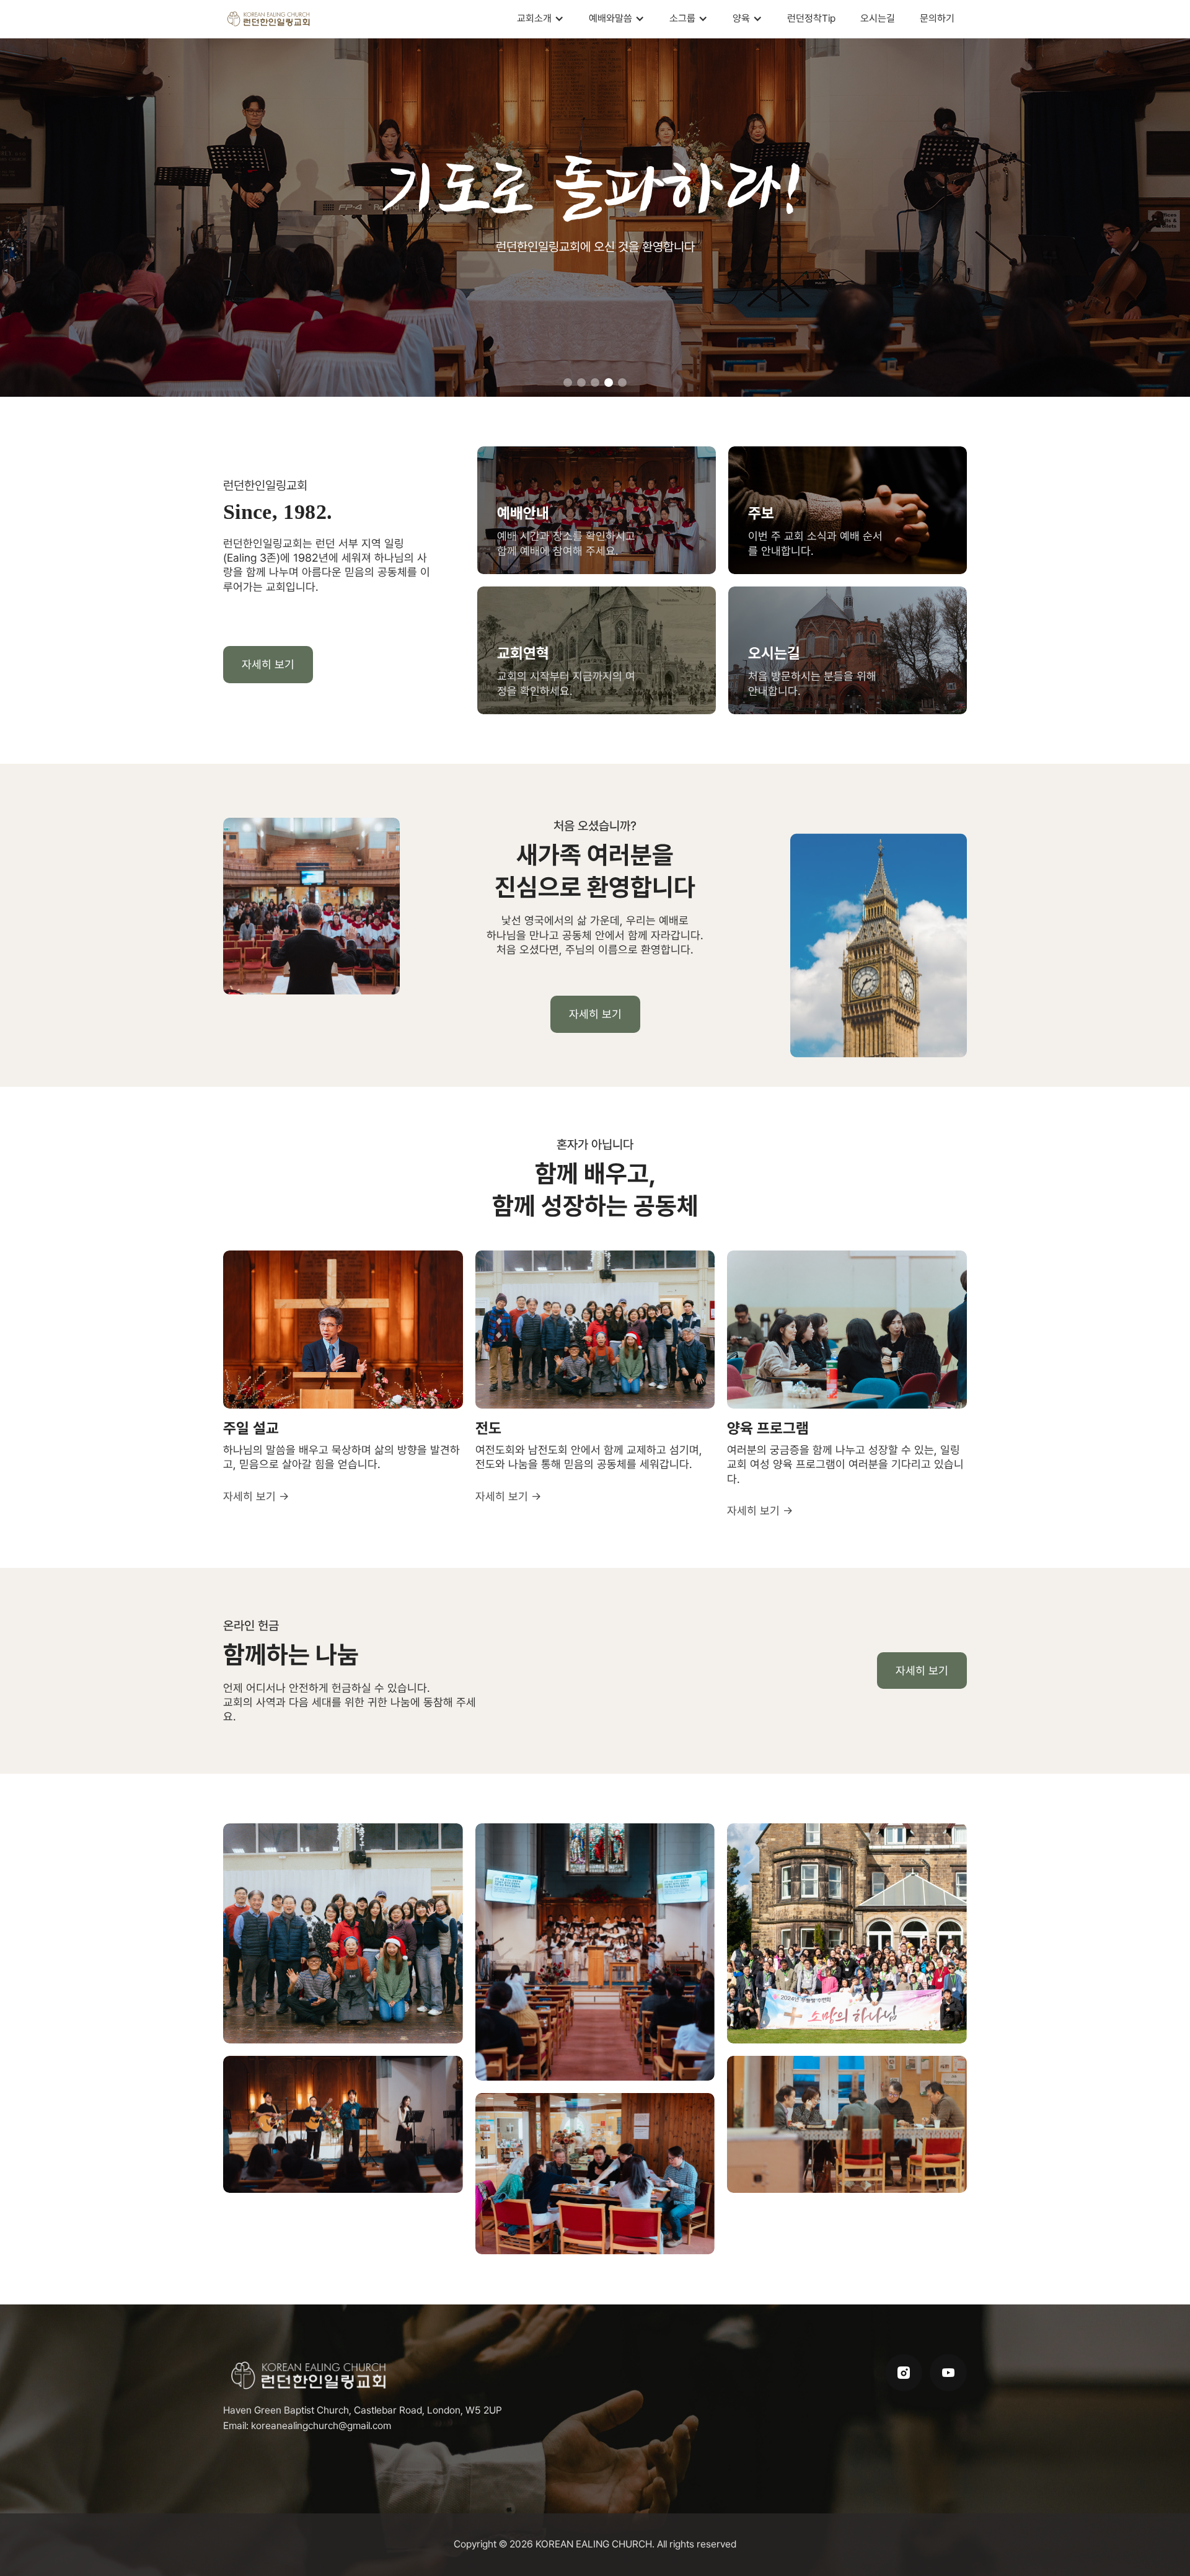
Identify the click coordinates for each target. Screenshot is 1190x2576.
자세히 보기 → (256, 1496)
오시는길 (878, 18)
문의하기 (937, 18)
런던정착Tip (811, 18)
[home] (269, 19)
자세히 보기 (268, 664)
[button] (540, 19)
